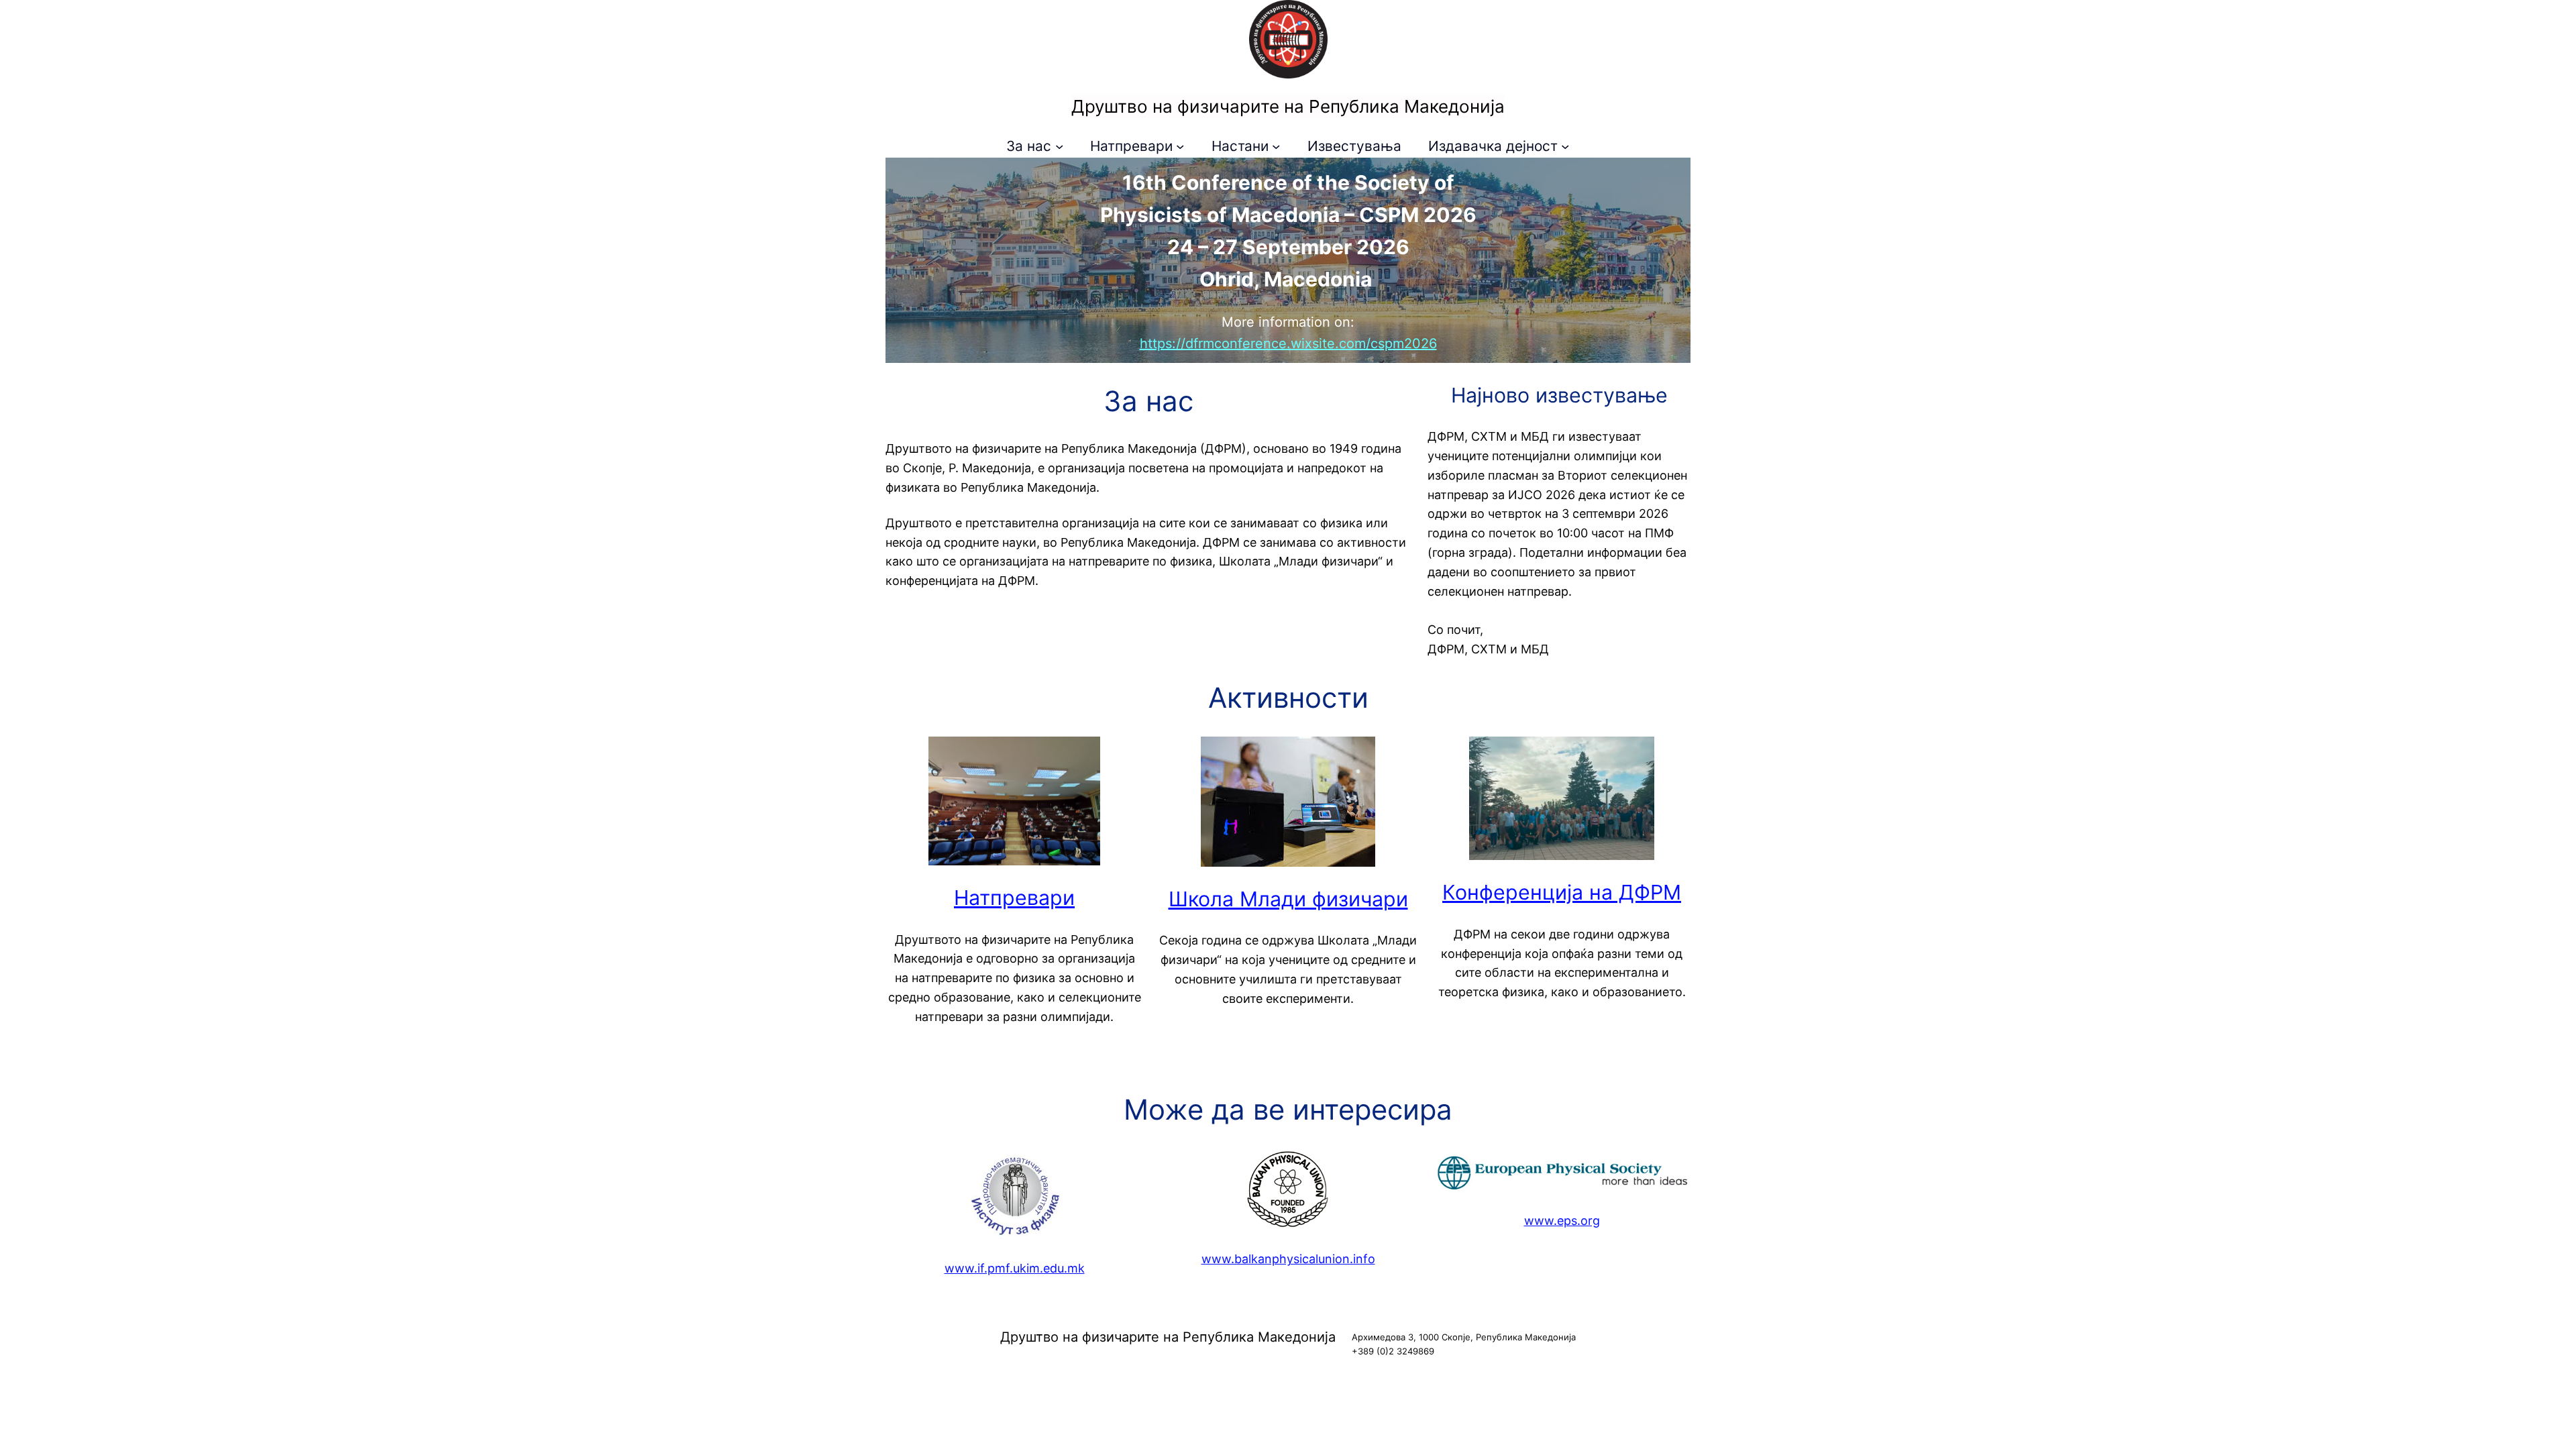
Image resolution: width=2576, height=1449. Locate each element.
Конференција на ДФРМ (1562, 892)
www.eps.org (1562, 1221)
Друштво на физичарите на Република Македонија (1288, 106)
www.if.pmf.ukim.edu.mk (1015, 1268)
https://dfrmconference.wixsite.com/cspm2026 (1288, 343)
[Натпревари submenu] (1180, 146)
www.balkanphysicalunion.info (1288, 1259)
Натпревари (1014, 898)
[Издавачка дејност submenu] (1565, 146)
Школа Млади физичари (1288, 899)
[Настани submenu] (1276, 146)
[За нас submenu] (1059, 146)
